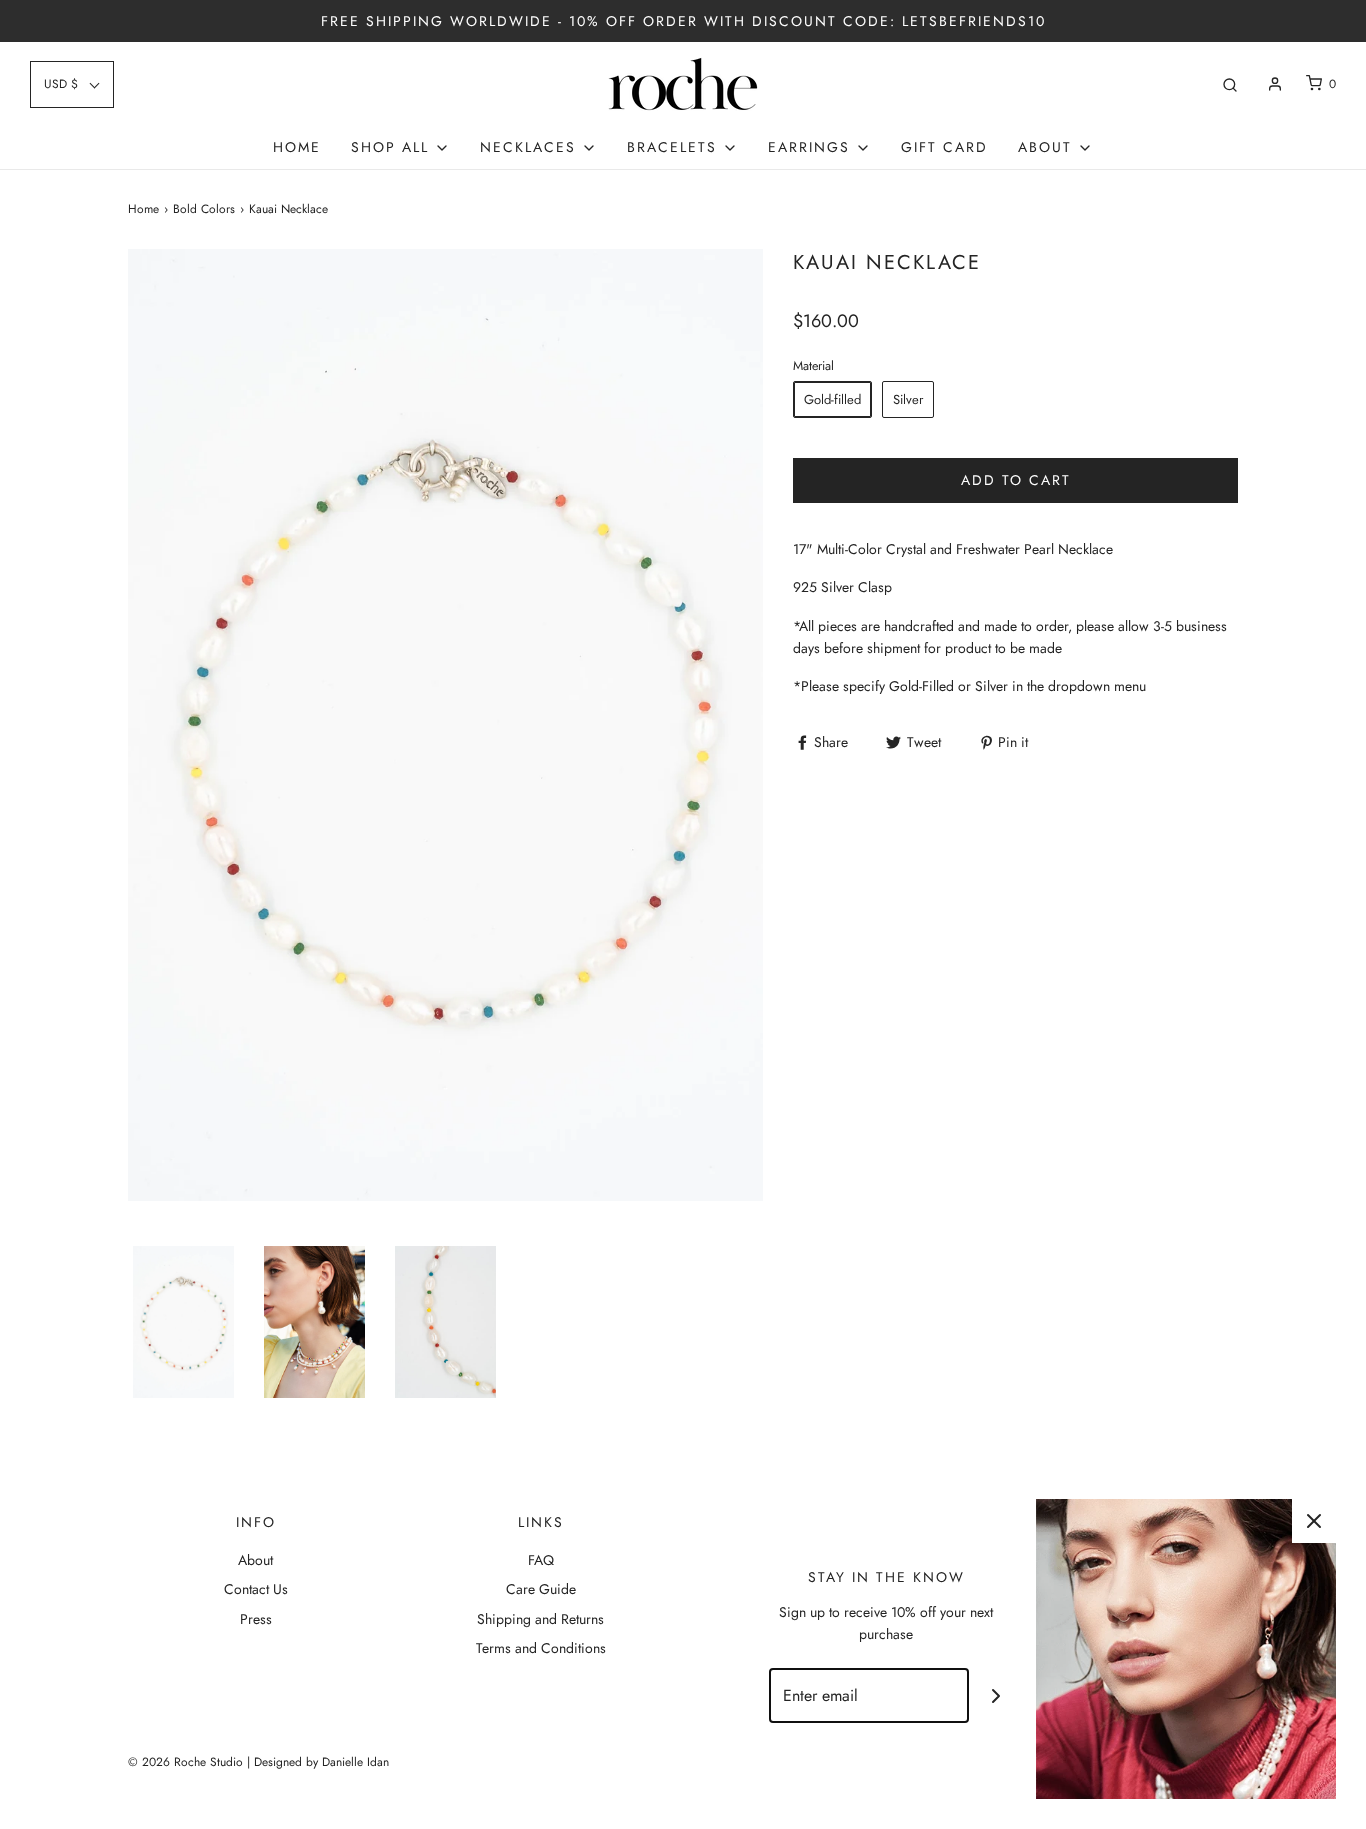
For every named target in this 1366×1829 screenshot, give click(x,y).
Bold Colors (204, 209)
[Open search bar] (1230, 84)
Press (256, 1619)
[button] (183, 1322)
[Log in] (1275, 84)
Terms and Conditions (541, 1648)
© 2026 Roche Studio (185, 1762)
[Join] (996, 1695)
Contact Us (256, 1589)
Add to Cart (1016, 480)
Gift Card (944, 147)
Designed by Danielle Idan (321, 1762)
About (255, 1560)
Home (297, 147)
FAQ (541, 1560)
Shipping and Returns (540, 1619)
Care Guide (541, 1589)
